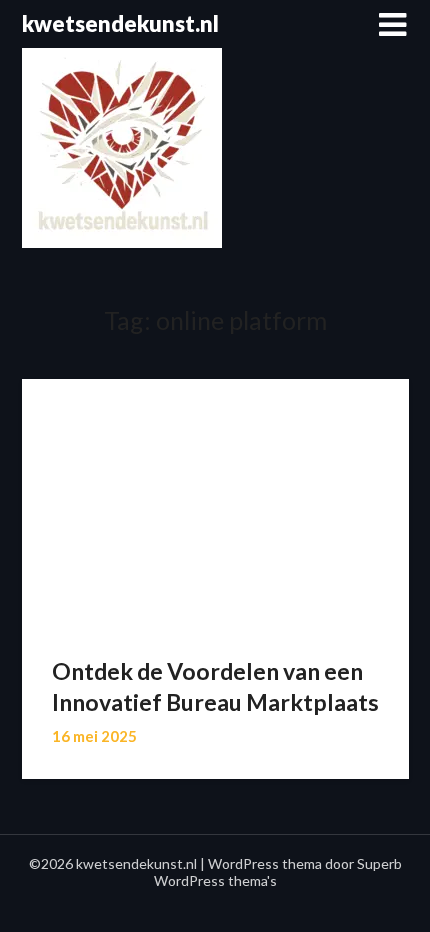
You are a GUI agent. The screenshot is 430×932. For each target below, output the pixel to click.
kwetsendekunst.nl (120, 23)
